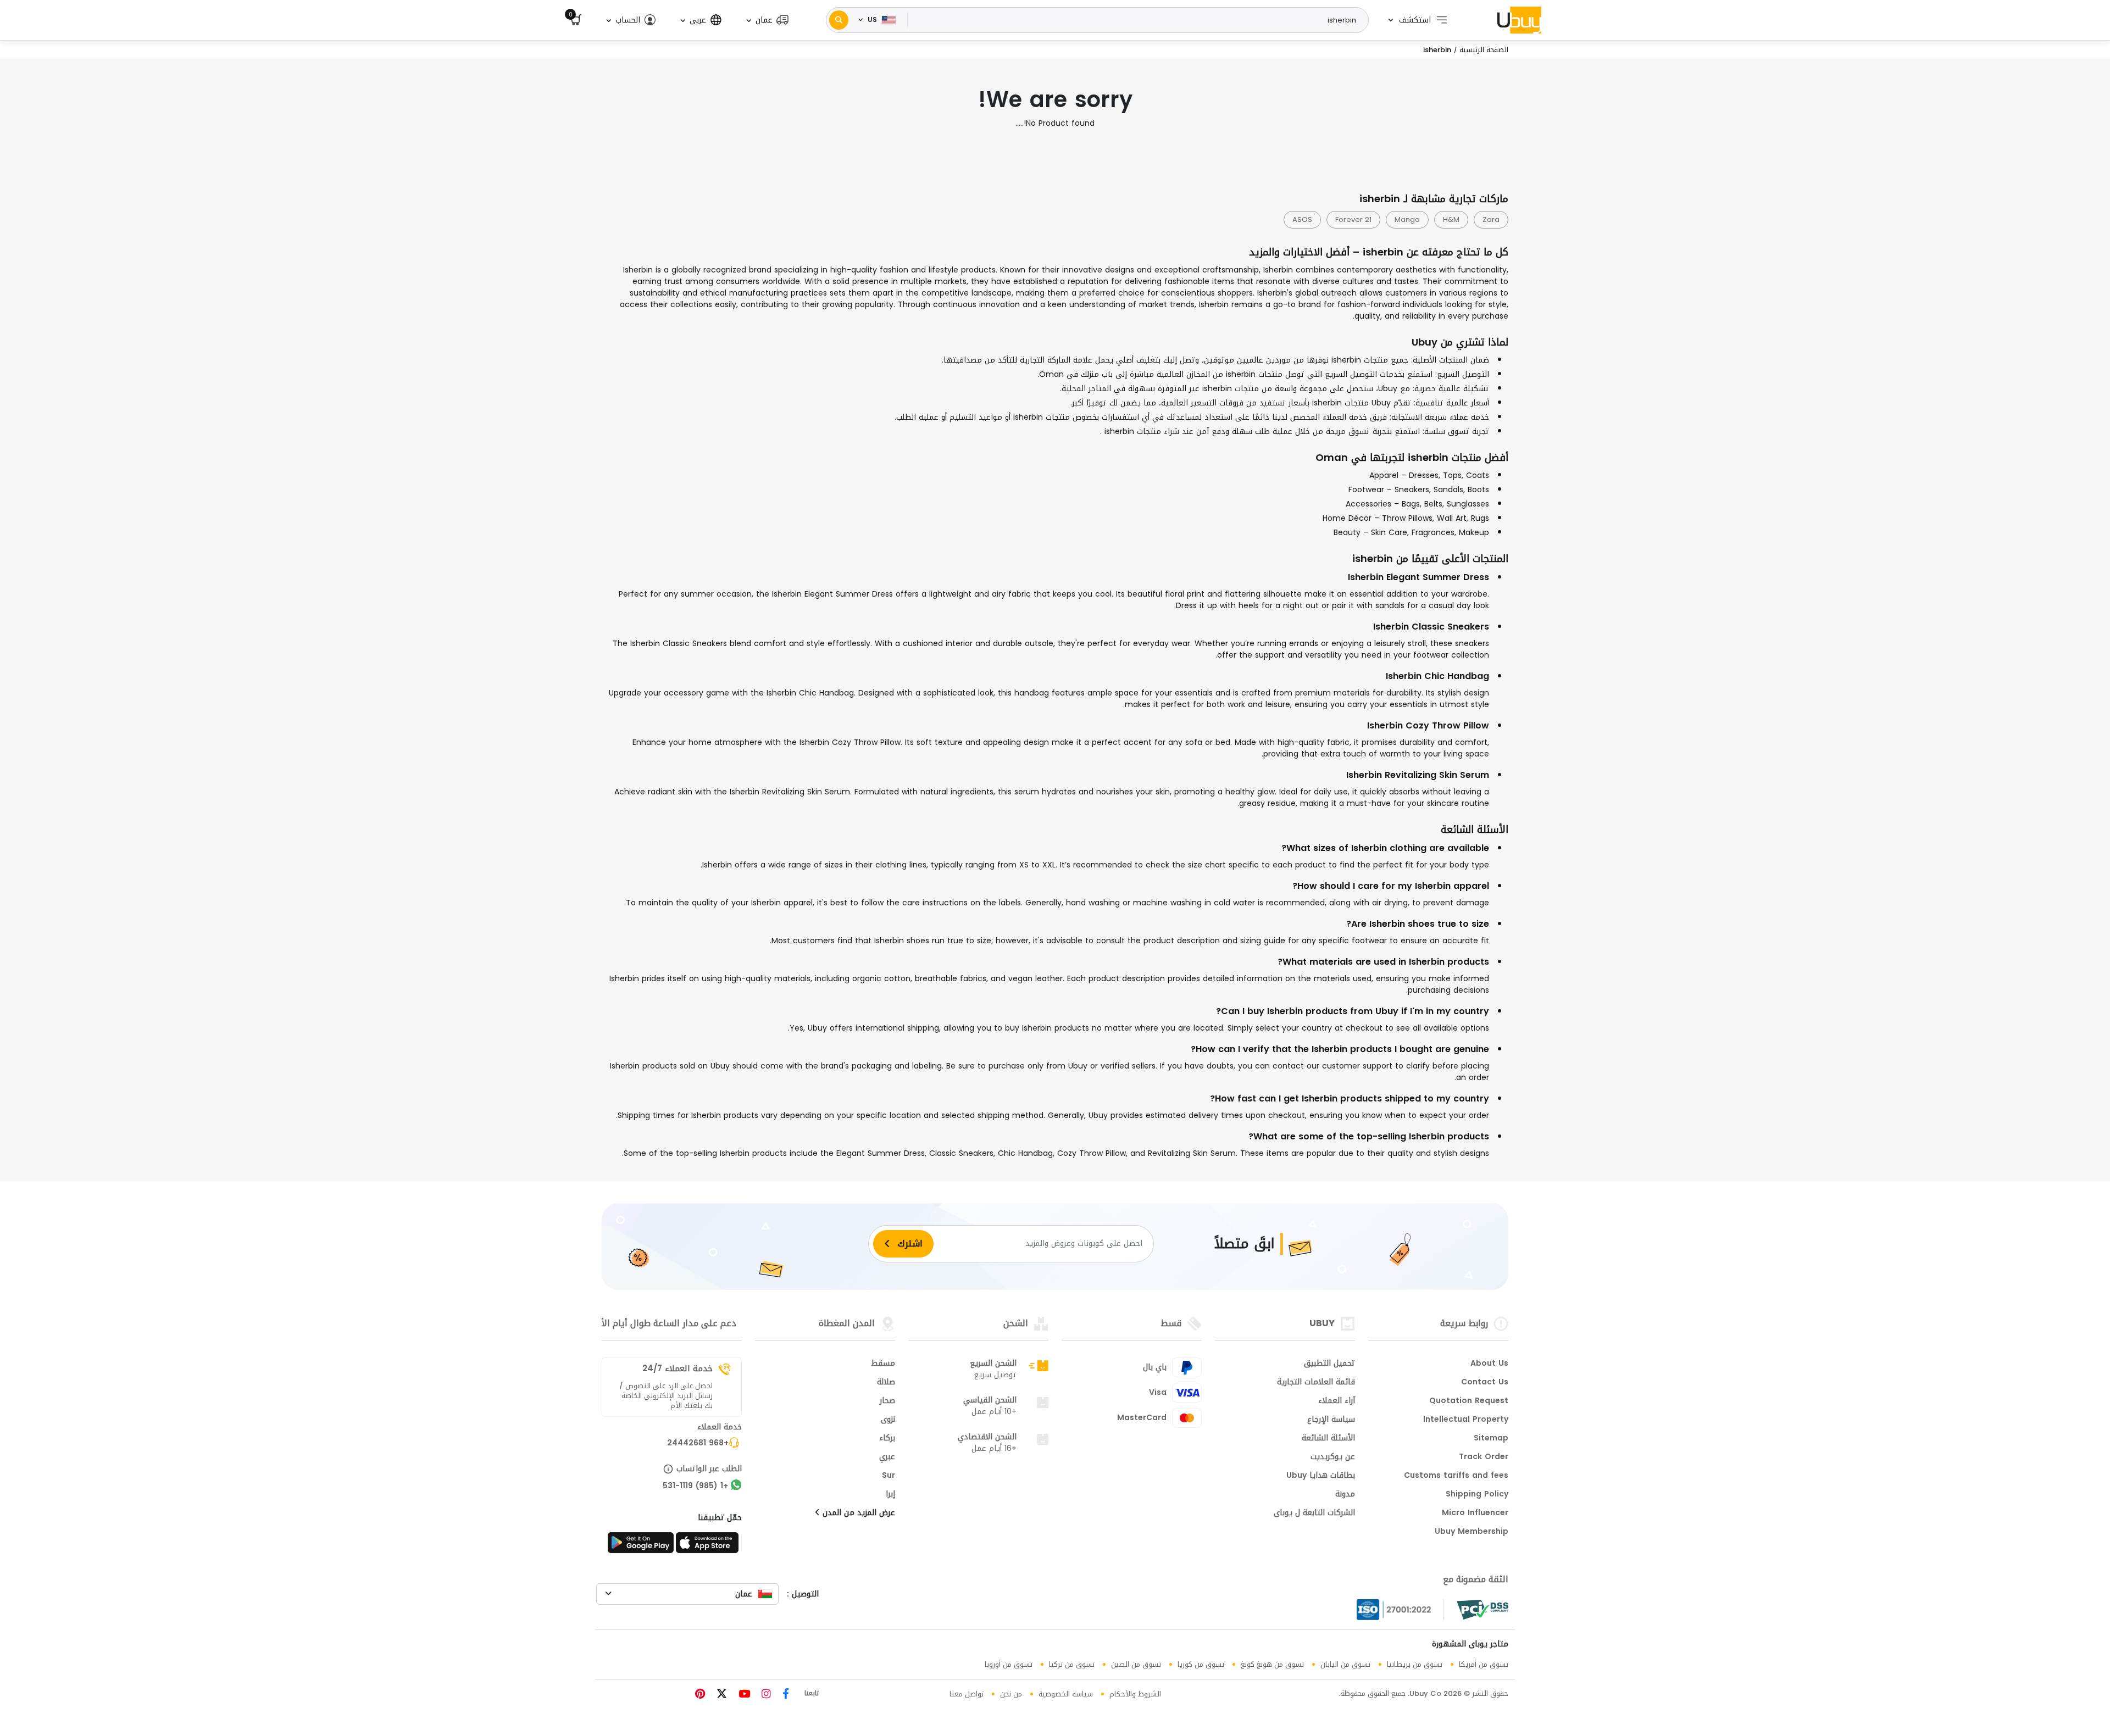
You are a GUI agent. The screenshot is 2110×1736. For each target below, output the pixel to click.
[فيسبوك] (784, 1695)
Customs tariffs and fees (1456, 1476)
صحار (887, 1401)
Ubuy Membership (1472, 1532)
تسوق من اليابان (1345, 1664)
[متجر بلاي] (641, 1546)
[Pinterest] (700, 1695)
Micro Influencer (1475, 1514)
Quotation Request (1469, 1401)
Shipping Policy (1477, 1495)
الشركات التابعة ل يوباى (1314, 1514)
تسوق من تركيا (1072, 1664)
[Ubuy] (1519, 20)
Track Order (1484, 1457)
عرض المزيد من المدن (857, 1514)
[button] (767, 20)
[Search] (839, 20)
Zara (1491, 219)
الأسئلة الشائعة (1328, 1439)
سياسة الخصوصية (1066, 1694)
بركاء (887, 1439)
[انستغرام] (765, 1695)
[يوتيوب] (743, 1695)
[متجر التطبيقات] (709, 1546)
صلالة (886, 1383)
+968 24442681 (698, 1444)
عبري (887, 1457)
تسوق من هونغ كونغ (1272, 1664)
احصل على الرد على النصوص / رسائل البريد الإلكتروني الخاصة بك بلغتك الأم (666, 1396)
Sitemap (1491, 1439)
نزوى (888, 1420)
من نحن (1011, 1694)
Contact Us (1485, 1383)
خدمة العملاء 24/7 (678, 1368)
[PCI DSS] (1482, 1610)
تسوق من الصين (1136, 1664)
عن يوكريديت (1333, 1457)
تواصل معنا (967, 1694)
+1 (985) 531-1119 (695, 1487)
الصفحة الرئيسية (1484, 50)
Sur (889, 1476)
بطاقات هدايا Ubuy (1321, 1476)
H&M (1451, 219)
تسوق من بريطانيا (1415, 1664)
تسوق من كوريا (1201, 1664)
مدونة (1345, 1495)
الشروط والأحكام (1135, 1694)
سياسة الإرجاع (1331, 1420)
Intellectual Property (1466, 1420)
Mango (1407, 219)
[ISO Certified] (1400, 1610)
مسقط (883, 1364)
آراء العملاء (1337, 1401)
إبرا (890, 1495)
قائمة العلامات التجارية (1316, 1383)
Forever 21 (1353, 219)
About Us (1489, 1364)
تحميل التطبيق (1329, 1364)
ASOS (1302, 219)
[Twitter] (720, 1695)
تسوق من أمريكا (1484, 1664)
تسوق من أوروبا (1009, 1664)
